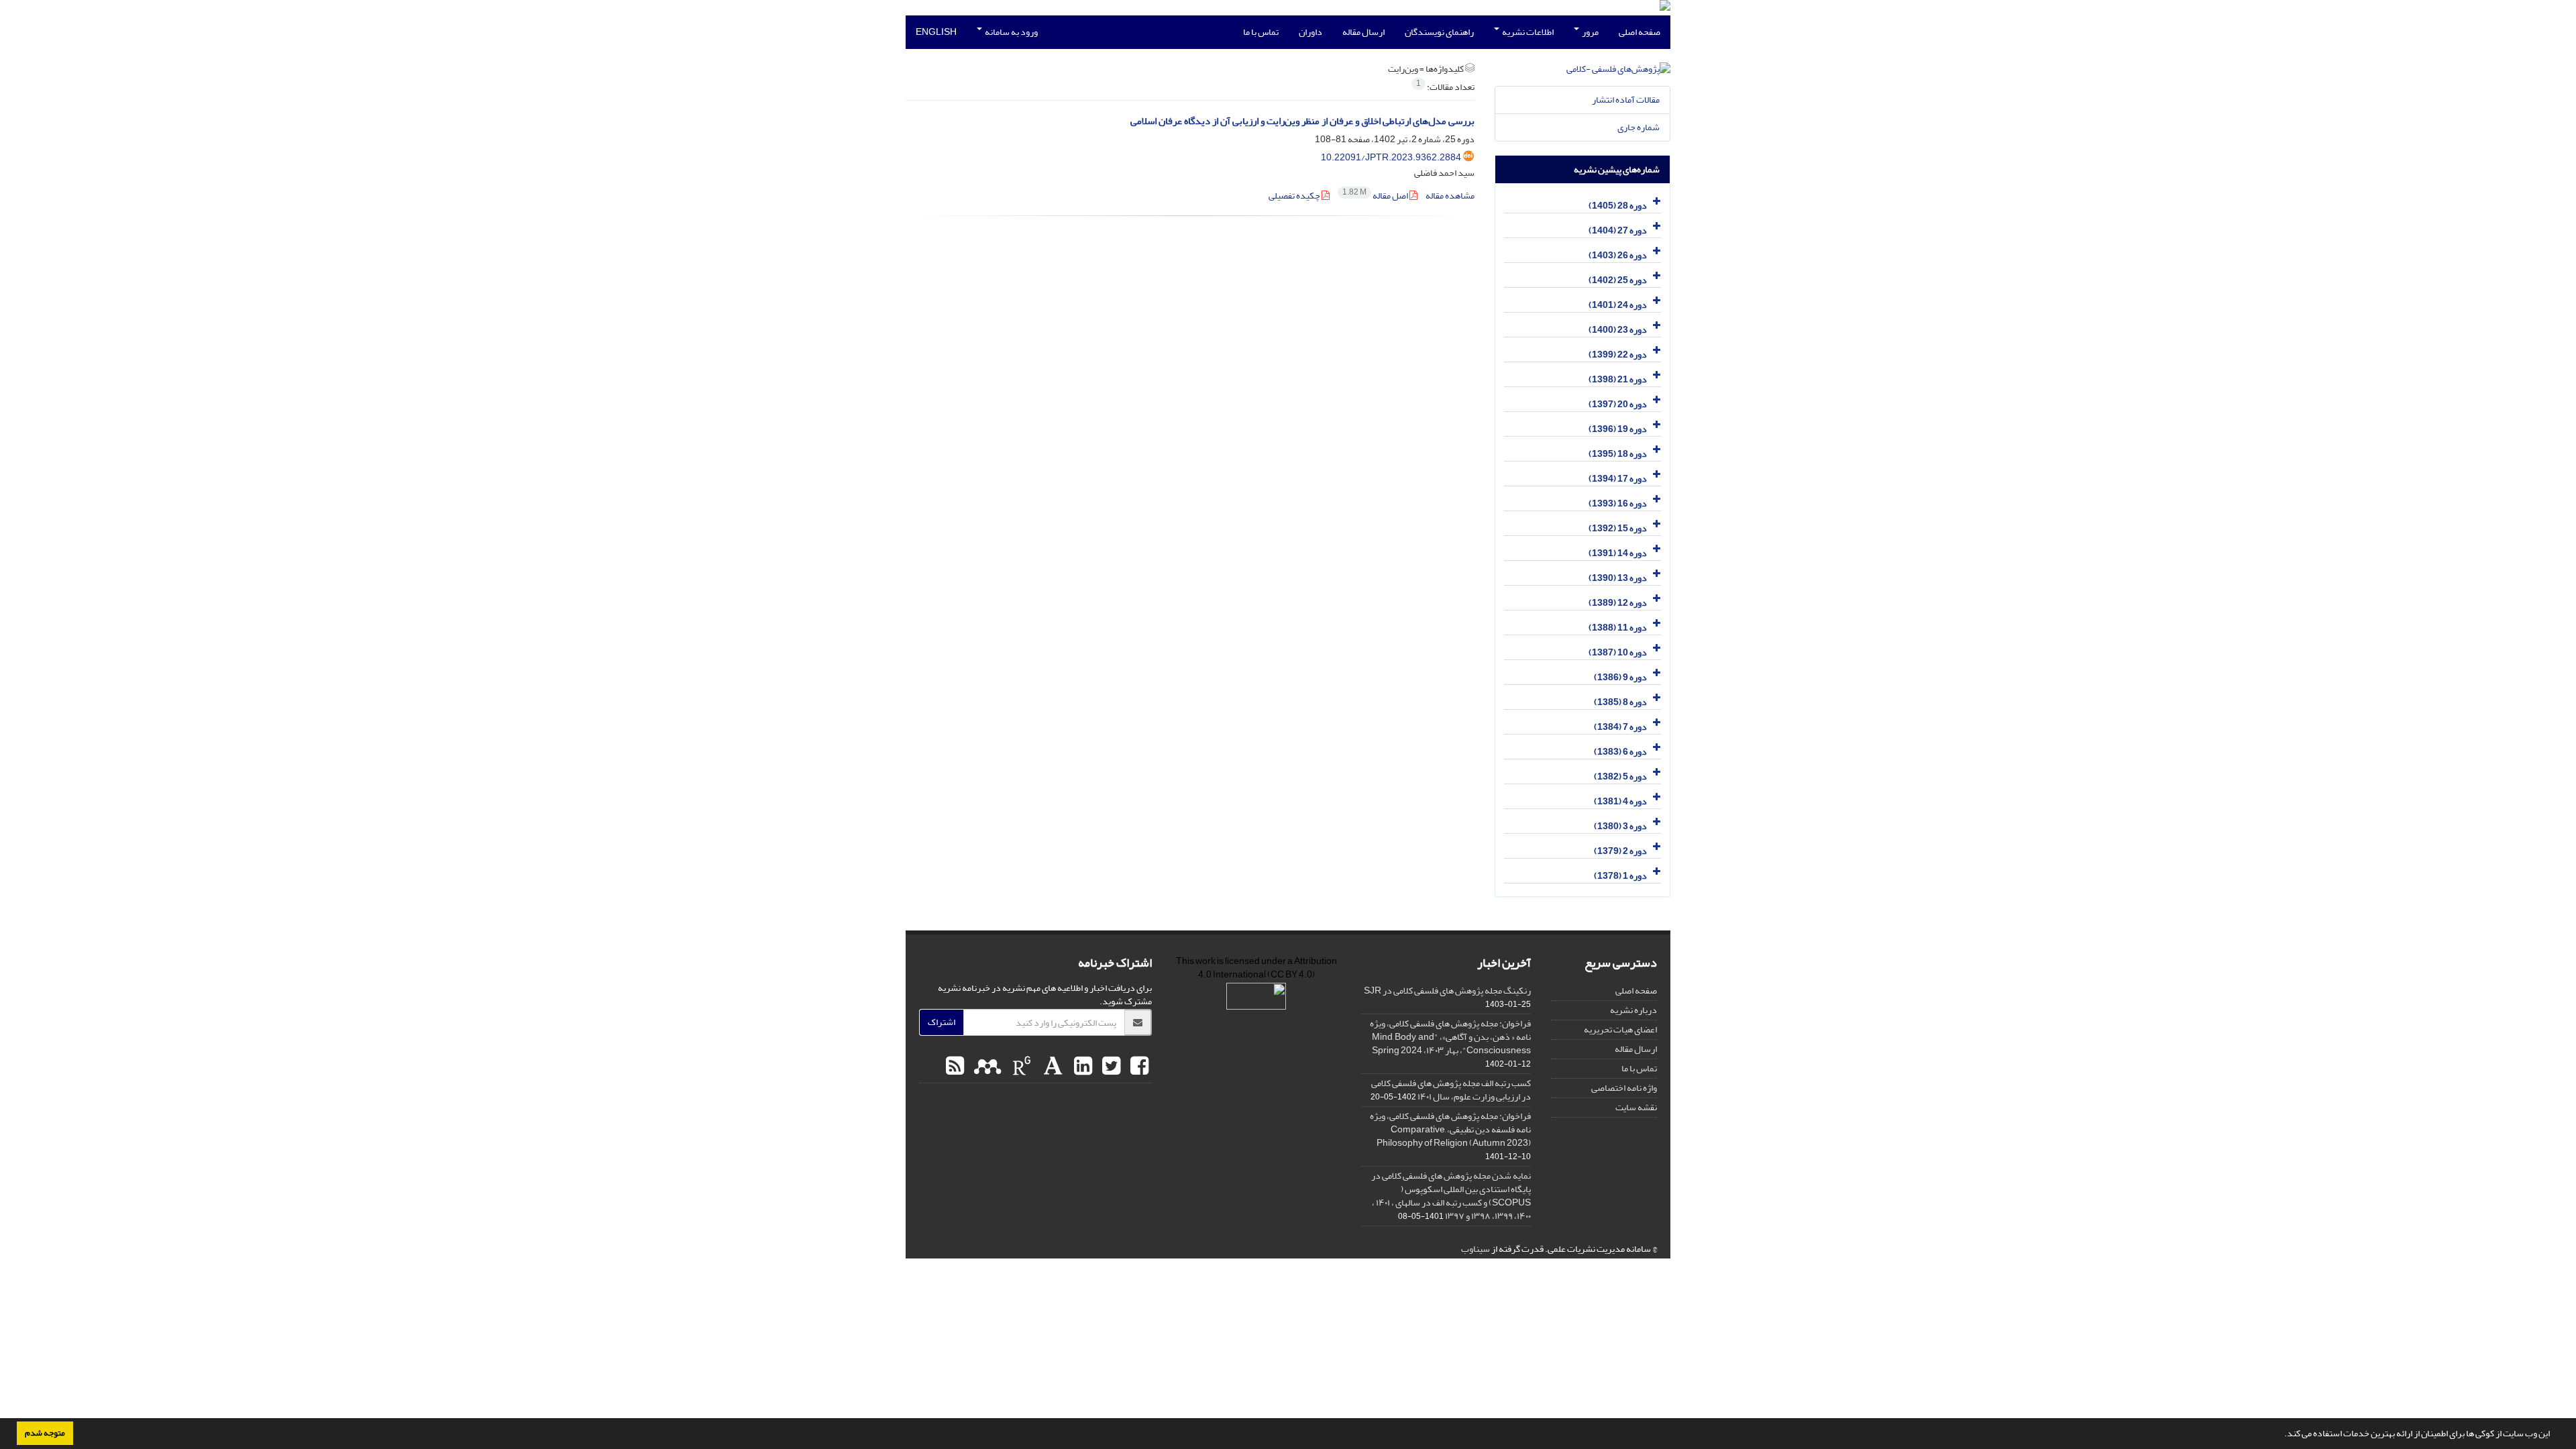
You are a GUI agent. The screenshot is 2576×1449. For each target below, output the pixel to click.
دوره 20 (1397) (1618, 404)
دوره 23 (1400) (1618, 330)
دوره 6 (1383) (1620, 752)
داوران (1310, 32)
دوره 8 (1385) (1620, 702)
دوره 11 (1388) (1618, 628)
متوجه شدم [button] (45, 1433)
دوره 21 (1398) (1618, 379)
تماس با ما (1261, 32)
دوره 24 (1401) (1618, 305)
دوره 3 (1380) (1620, 826)
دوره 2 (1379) (1620, 851)
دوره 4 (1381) (1620, 801)
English (936, 32)
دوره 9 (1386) (1620, 677)
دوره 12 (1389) (1618, 603)
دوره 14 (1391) (1618, 553)
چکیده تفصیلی (1295, 196)
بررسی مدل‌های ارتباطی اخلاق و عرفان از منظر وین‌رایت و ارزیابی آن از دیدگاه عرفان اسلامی (1302, 121)
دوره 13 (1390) (1618, 578)
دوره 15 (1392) (1618, 528)
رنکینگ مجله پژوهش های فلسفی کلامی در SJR (1447, 990)
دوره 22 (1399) (1618, 355)
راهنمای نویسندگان (1439, 32)
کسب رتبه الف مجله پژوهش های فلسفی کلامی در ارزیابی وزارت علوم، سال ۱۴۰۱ (1451, 1090)
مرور (1590, 32)
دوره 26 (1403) (1618, 255)
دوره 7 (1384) (1620, 727)
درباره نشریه (1633, 1010)
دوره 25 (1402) (1618, 280)
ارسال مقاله (1363, 32)
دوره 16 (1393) (1618, 503)
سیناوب (1475, 1249)
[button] (2281, 1435)
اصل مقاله (1376, 196)
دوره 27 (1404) (1618, 230)
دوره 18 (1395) (1618, 454)
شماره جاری (1639, 127)
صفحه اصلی (1640, 32)
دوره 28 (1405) (1618, 206)
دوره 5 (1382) (1620, 776)
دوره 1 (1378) (1620, 876)
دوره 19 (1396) (1618, 429)
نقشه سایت (1636, 1107)
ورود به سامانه (1011, 32)
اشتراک (942, 1022)
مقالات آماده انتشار (1626, 100)
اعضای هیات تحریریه (1620, 1029)
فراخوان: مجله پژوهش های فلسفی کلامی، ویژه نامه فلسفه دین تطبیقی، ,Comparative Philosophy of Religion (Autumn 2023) (1450, 1129)
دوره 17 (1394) (1618, 479)
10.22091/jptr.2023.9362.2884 (1391, 157)
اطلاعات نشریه (1527, 32)
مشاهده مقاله (1450, 196)
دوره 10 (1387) (1618, 652)
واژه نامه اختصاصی (1624, 1088)
